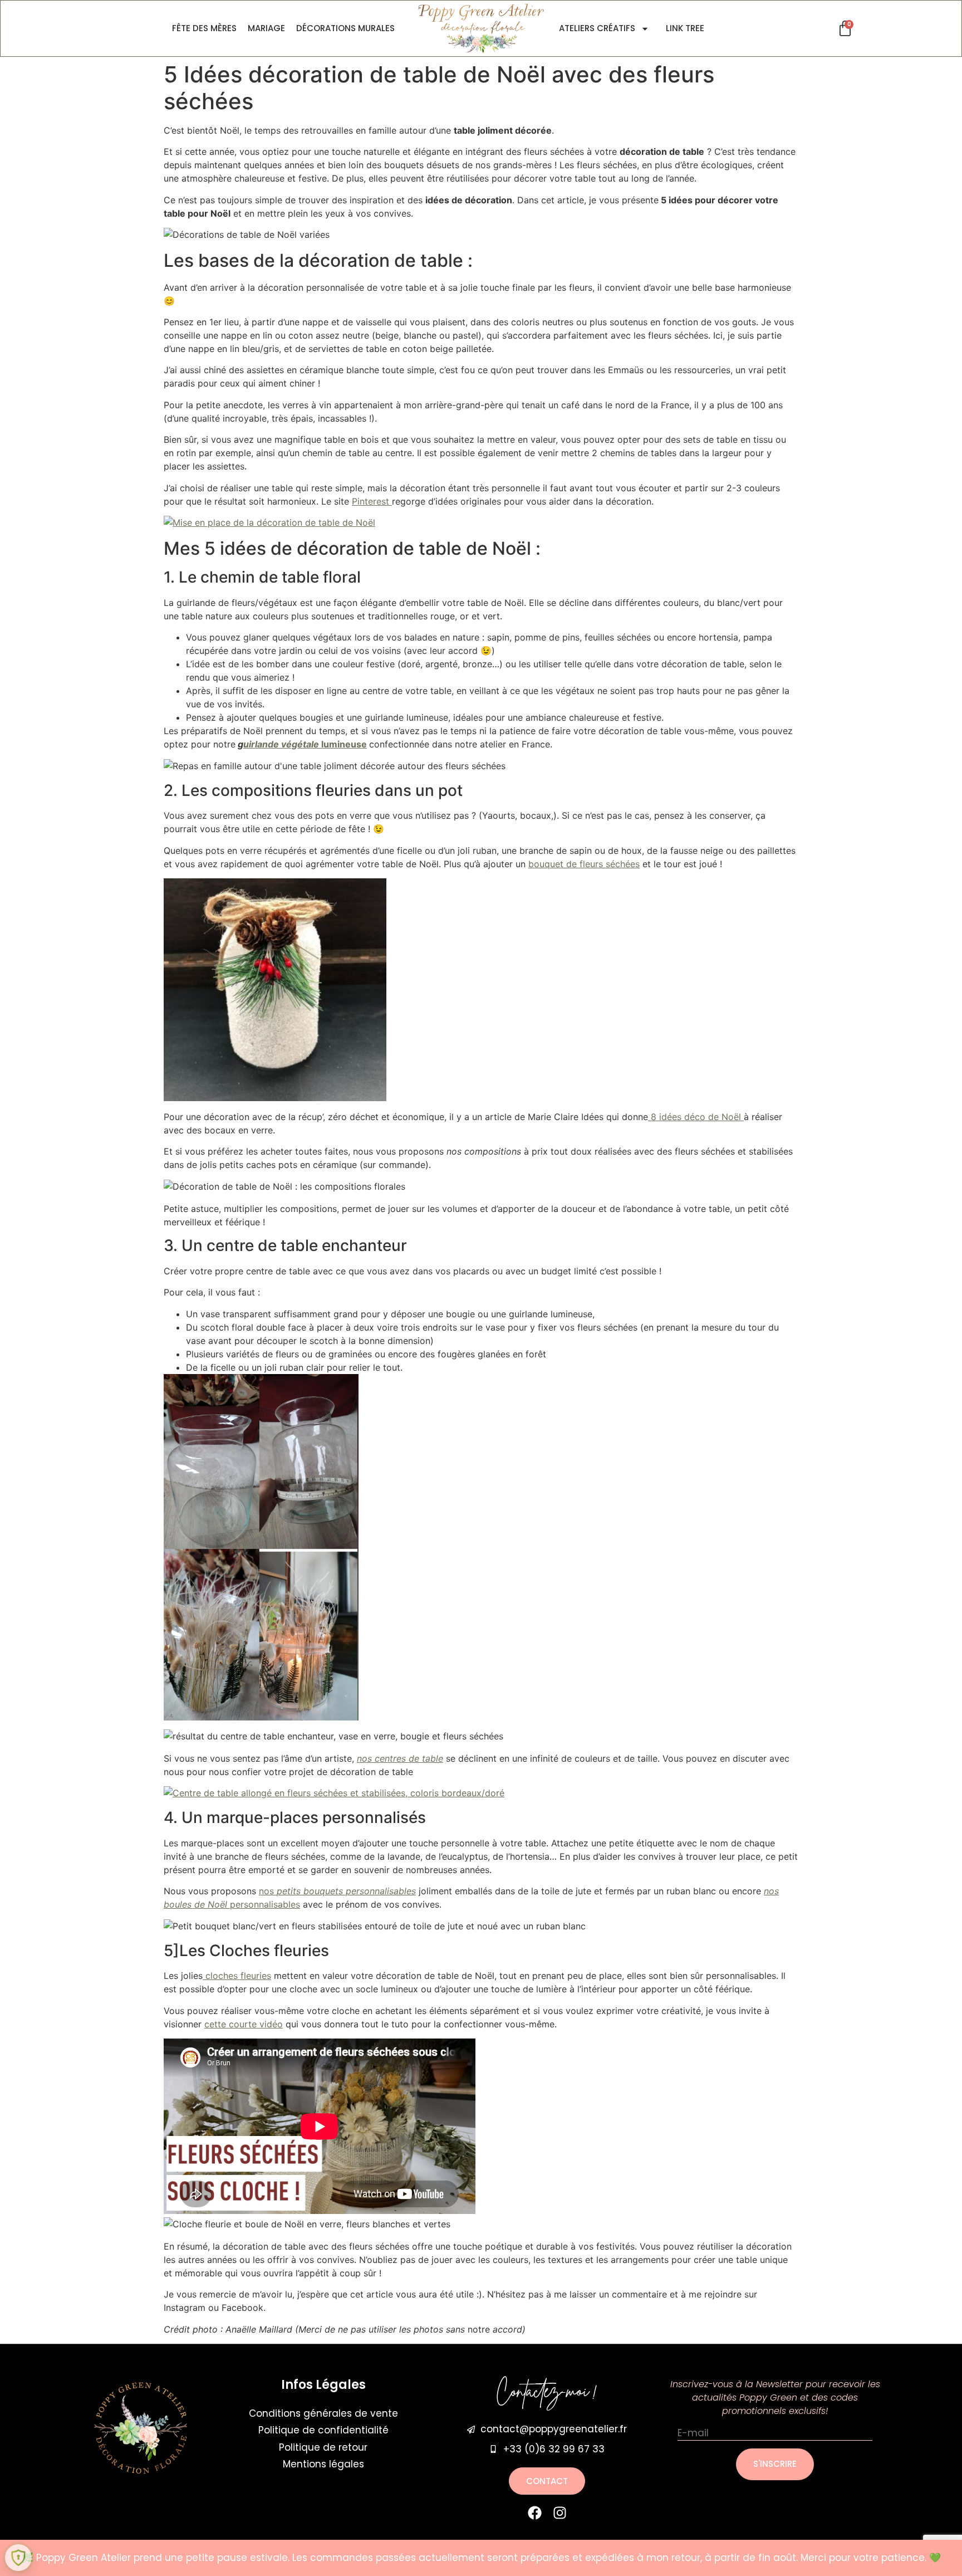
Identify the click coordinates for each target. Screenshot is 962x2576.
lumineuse (305, 744)
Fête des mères (204, 28)
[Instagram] (560, 2513)
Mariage (266, 28)
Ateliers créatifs (597, 28)
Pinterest (372, 501)
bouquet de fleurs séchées (584, 864)
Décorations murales (345, 28)
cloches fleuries (237, 1976)
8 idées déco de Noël (696, 1117)
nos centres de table (400, 1758)
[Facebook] (535, 2513)
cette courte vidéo (244, 2024)
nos (337, 1891)
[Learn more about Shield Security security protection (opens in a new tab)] (18, 2558)
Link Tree (685, 28)
